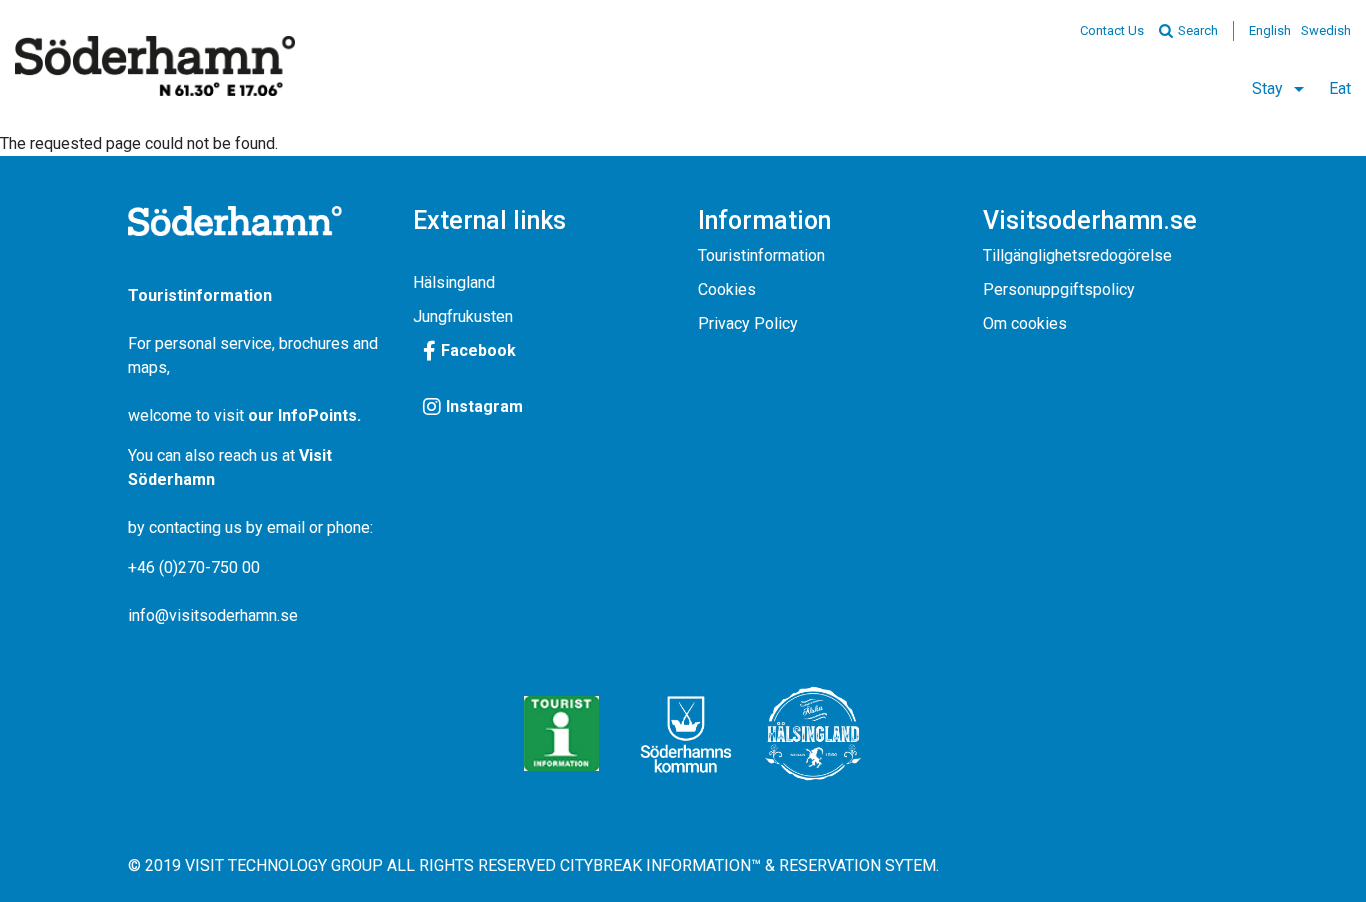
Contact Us (1112, 30)
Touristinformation (761, 255)
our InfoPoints (302, 415)
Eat (1340, 88)
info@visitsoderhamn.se (213, 615)
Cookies (727, 289)
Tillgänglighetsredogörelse (1077, 255)
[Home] (155, 66)
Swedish (1326, 30)
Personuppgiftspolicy (1059, 289)
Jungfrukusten (463, 316)
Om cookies (1025, 323)
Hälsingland (454, 282)
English (1270, 30)
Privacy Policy (748, 323)
